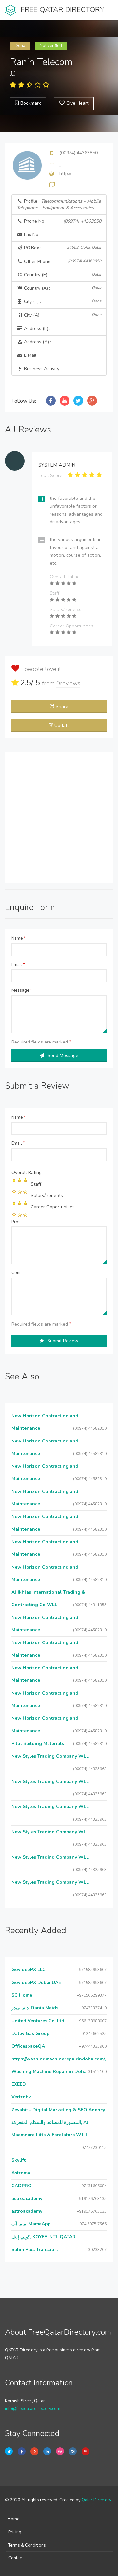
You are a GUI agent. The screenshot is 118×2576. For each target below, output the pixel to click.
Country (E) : (62, 275)
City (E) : (62, 302)
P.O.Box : (62, 248)
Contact (16, 2558)
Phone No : (62, 221)
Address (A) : (37, 342)
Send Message (63, 1055)
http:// (65, 174)
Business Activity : (42, 369)
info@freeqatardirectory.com (33, 2409)
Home (13, 2519)
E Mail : (31, 355)
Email (18, 965)
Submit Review (63, 1341)
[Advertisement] (59, 817)
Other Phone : (62, 261)
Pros (16, 1222)
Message (22, 990)
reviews (68, 683)
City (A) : (62, 315)
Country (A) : (62, 288)
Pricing (15, 2532)
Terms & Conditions (27, 2545)
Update (62, 726)
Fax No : (32, 235)
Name (19, 938)
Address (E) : (37, 328)
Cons (17, 1273)
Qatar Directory (96, 2500)
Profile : (59, 204)
